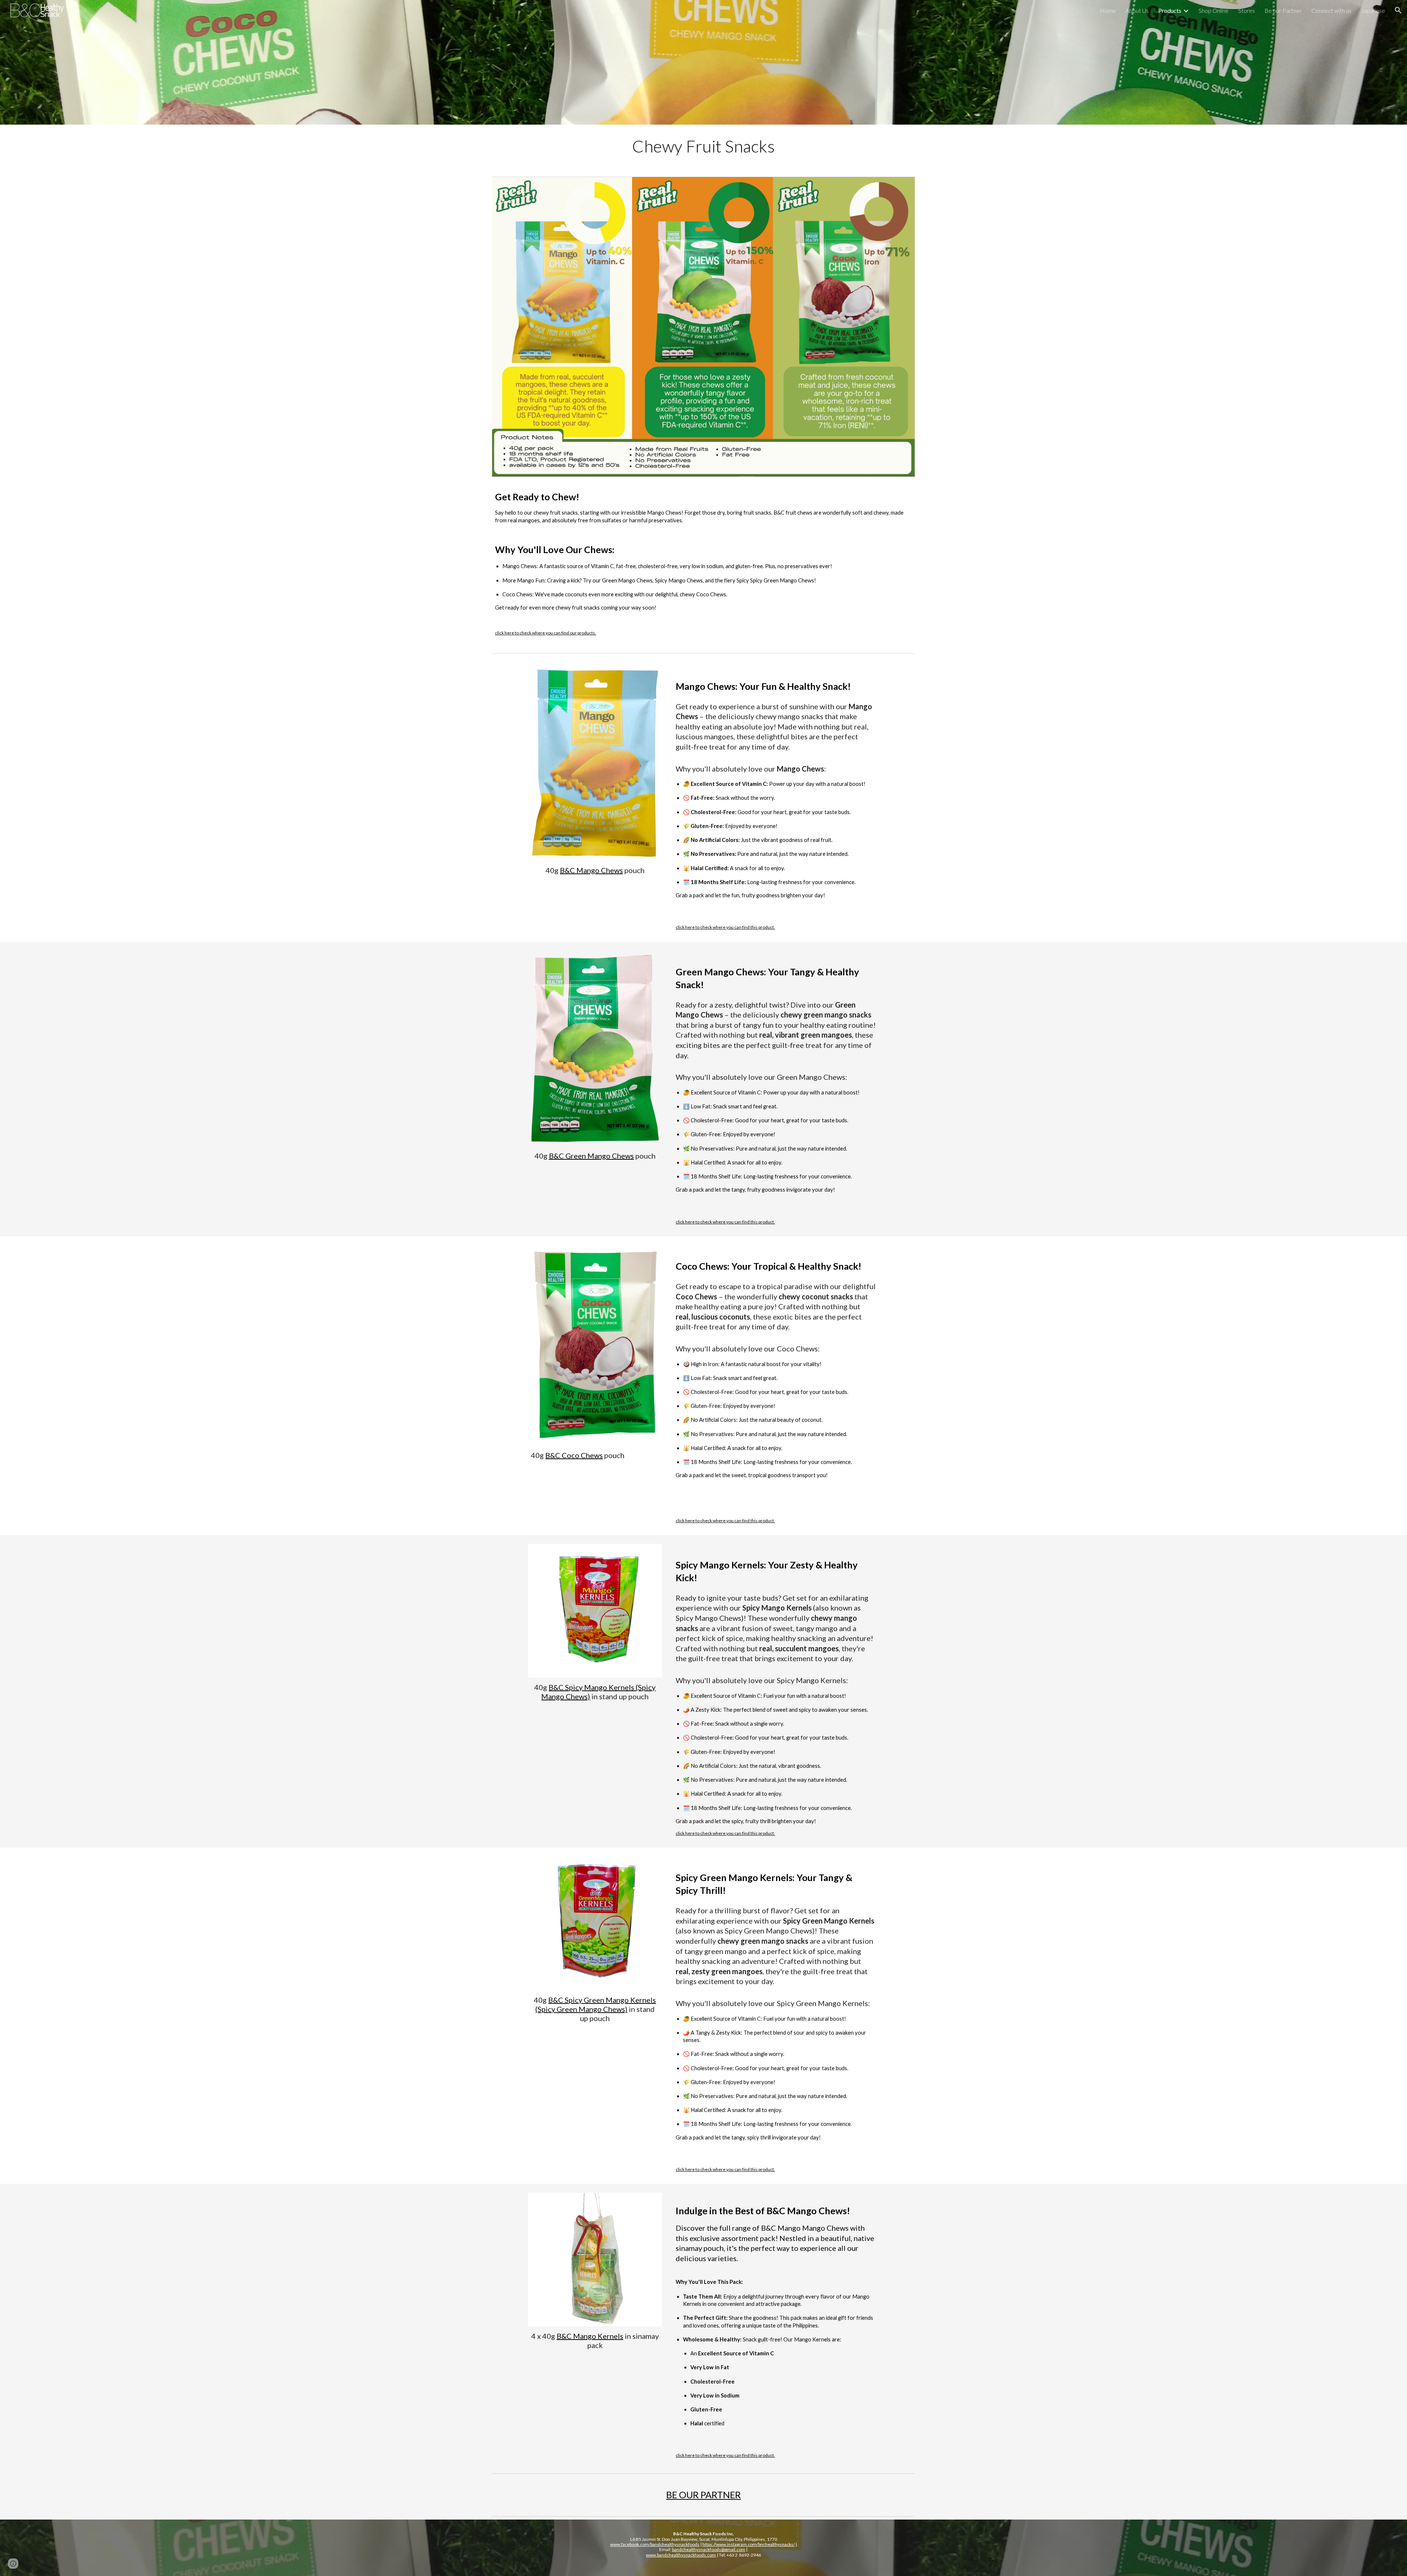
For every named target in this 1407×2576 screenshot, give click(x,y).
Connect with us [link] (1331, 10)
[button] (1398, 10)
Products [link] (1170, 10)
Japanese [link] (1373, 10)
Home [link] (1108, 10)
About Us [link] (1137, 10)
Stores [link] (1247, 10)
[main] (703, 146)
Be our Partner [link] (1283, 10)
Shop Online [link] (1214, 10)
